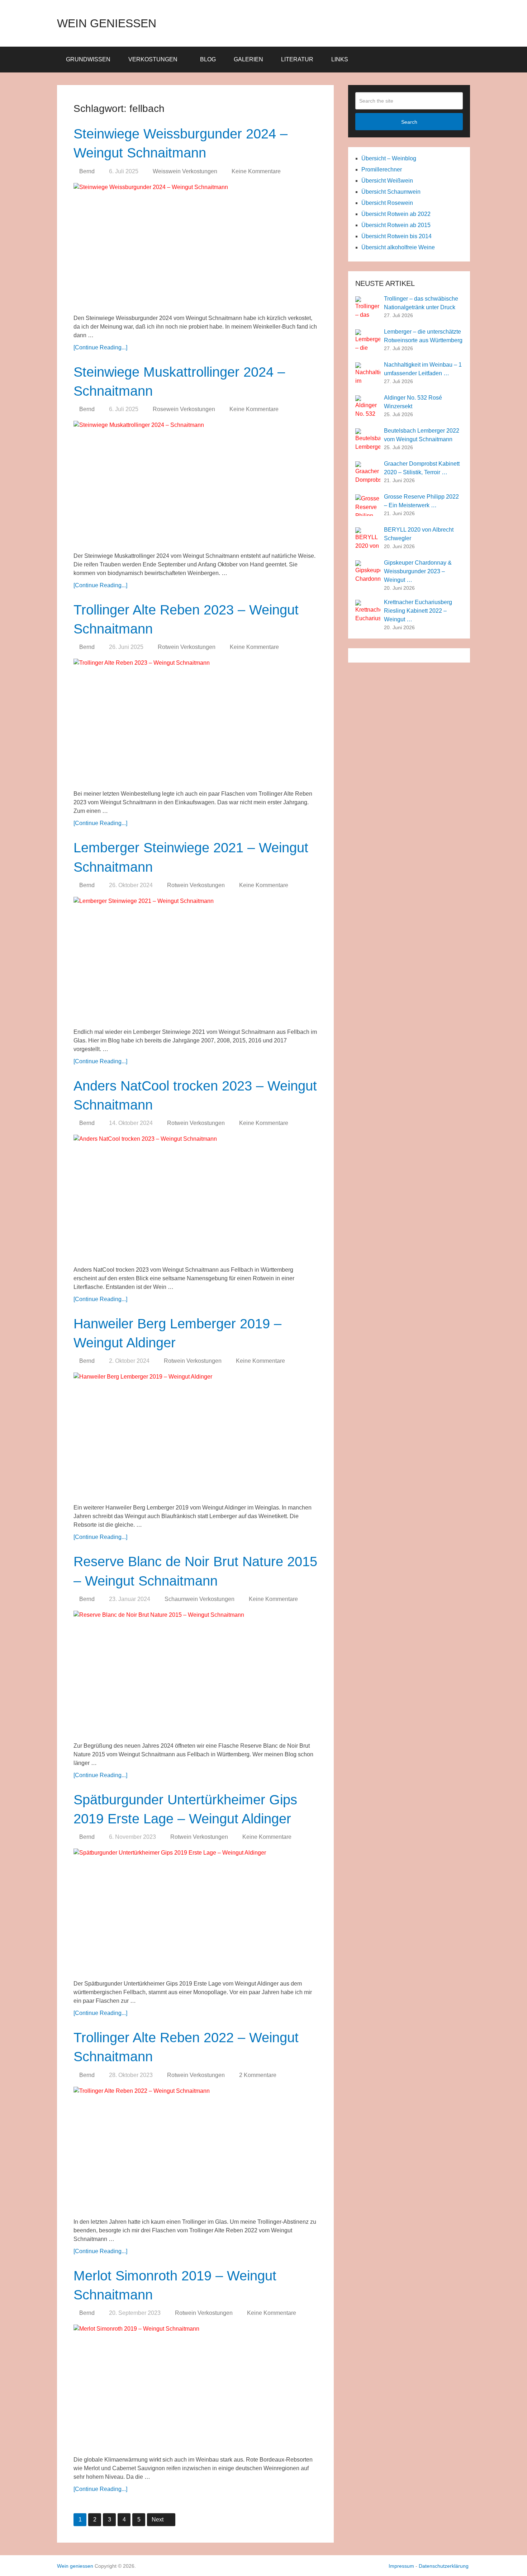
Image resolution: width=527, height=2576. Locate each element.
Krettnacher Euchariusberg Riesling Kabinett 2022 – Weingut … (418, 611)
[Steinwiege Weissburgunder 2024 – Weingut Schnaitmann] (195, 246)
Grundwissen (88, 59)
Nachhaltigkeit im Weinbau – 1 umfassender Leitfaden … (423, 369)
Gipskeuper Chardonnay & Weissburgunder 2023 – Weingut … (418, 571)
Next (158, 2520)
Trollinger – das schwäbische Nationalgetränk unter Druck (421, 303)
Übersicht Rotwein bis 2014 (397, 236)
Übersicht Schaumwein (391, 192)
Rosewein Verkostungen (184, 409)
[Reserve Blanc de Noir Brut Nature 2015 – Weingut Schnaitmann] (195, 1673)
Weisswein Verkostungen (185, 171)
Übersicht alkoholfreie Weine (398, 247)
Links (340, 59)
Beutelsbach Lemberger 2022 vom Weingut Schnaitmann (422, 435)
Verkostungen (153, 59)
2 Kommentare (258, 2075)
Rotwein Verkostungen (187, 647)
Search (409, 122)
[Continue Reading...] (100, 347)
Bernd (87, 171)
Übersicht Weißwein (387, 181)
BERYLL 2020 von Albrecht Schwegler (419, 534)
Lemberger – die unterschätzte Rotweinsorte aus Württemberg (423, 336)
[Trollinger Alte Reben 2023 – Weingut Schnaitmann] (195, 721)
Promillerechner (382, 169)
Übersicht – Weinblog (389, 158)
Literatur (297, 59)
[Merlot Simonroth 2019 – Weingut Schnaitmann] (195, 2387)
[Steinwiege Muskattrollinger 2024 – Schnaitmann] (195, 484)
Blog (208, 59)
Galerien (248, 59)
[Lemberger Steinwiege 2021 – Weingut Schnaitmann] (195, 960)
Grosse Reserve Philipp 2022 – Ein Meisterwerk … (421, 501)
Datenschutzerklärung (444, 2566)
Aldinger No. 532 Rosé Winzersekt (413, 402)
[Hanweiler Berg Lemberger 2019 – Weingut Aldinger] (195, 1435)
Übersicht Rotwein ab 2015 (396, 225)
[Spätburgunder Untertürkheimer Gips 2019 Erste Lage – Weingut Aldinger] (195, 1911)
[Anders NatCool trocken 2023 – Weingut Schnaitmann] (195, 1197)
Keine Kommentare (256, 171)
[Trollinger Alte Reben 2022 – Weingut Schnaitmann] (195, 2149)
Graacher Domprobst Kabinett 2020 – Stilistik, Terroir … (422, 468)
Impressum (401, 2566)
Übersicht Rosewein (387, 203)
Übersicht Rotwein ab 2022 (396, 214)
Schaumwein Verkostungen (200, 1599)
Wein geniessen (107, 23)
